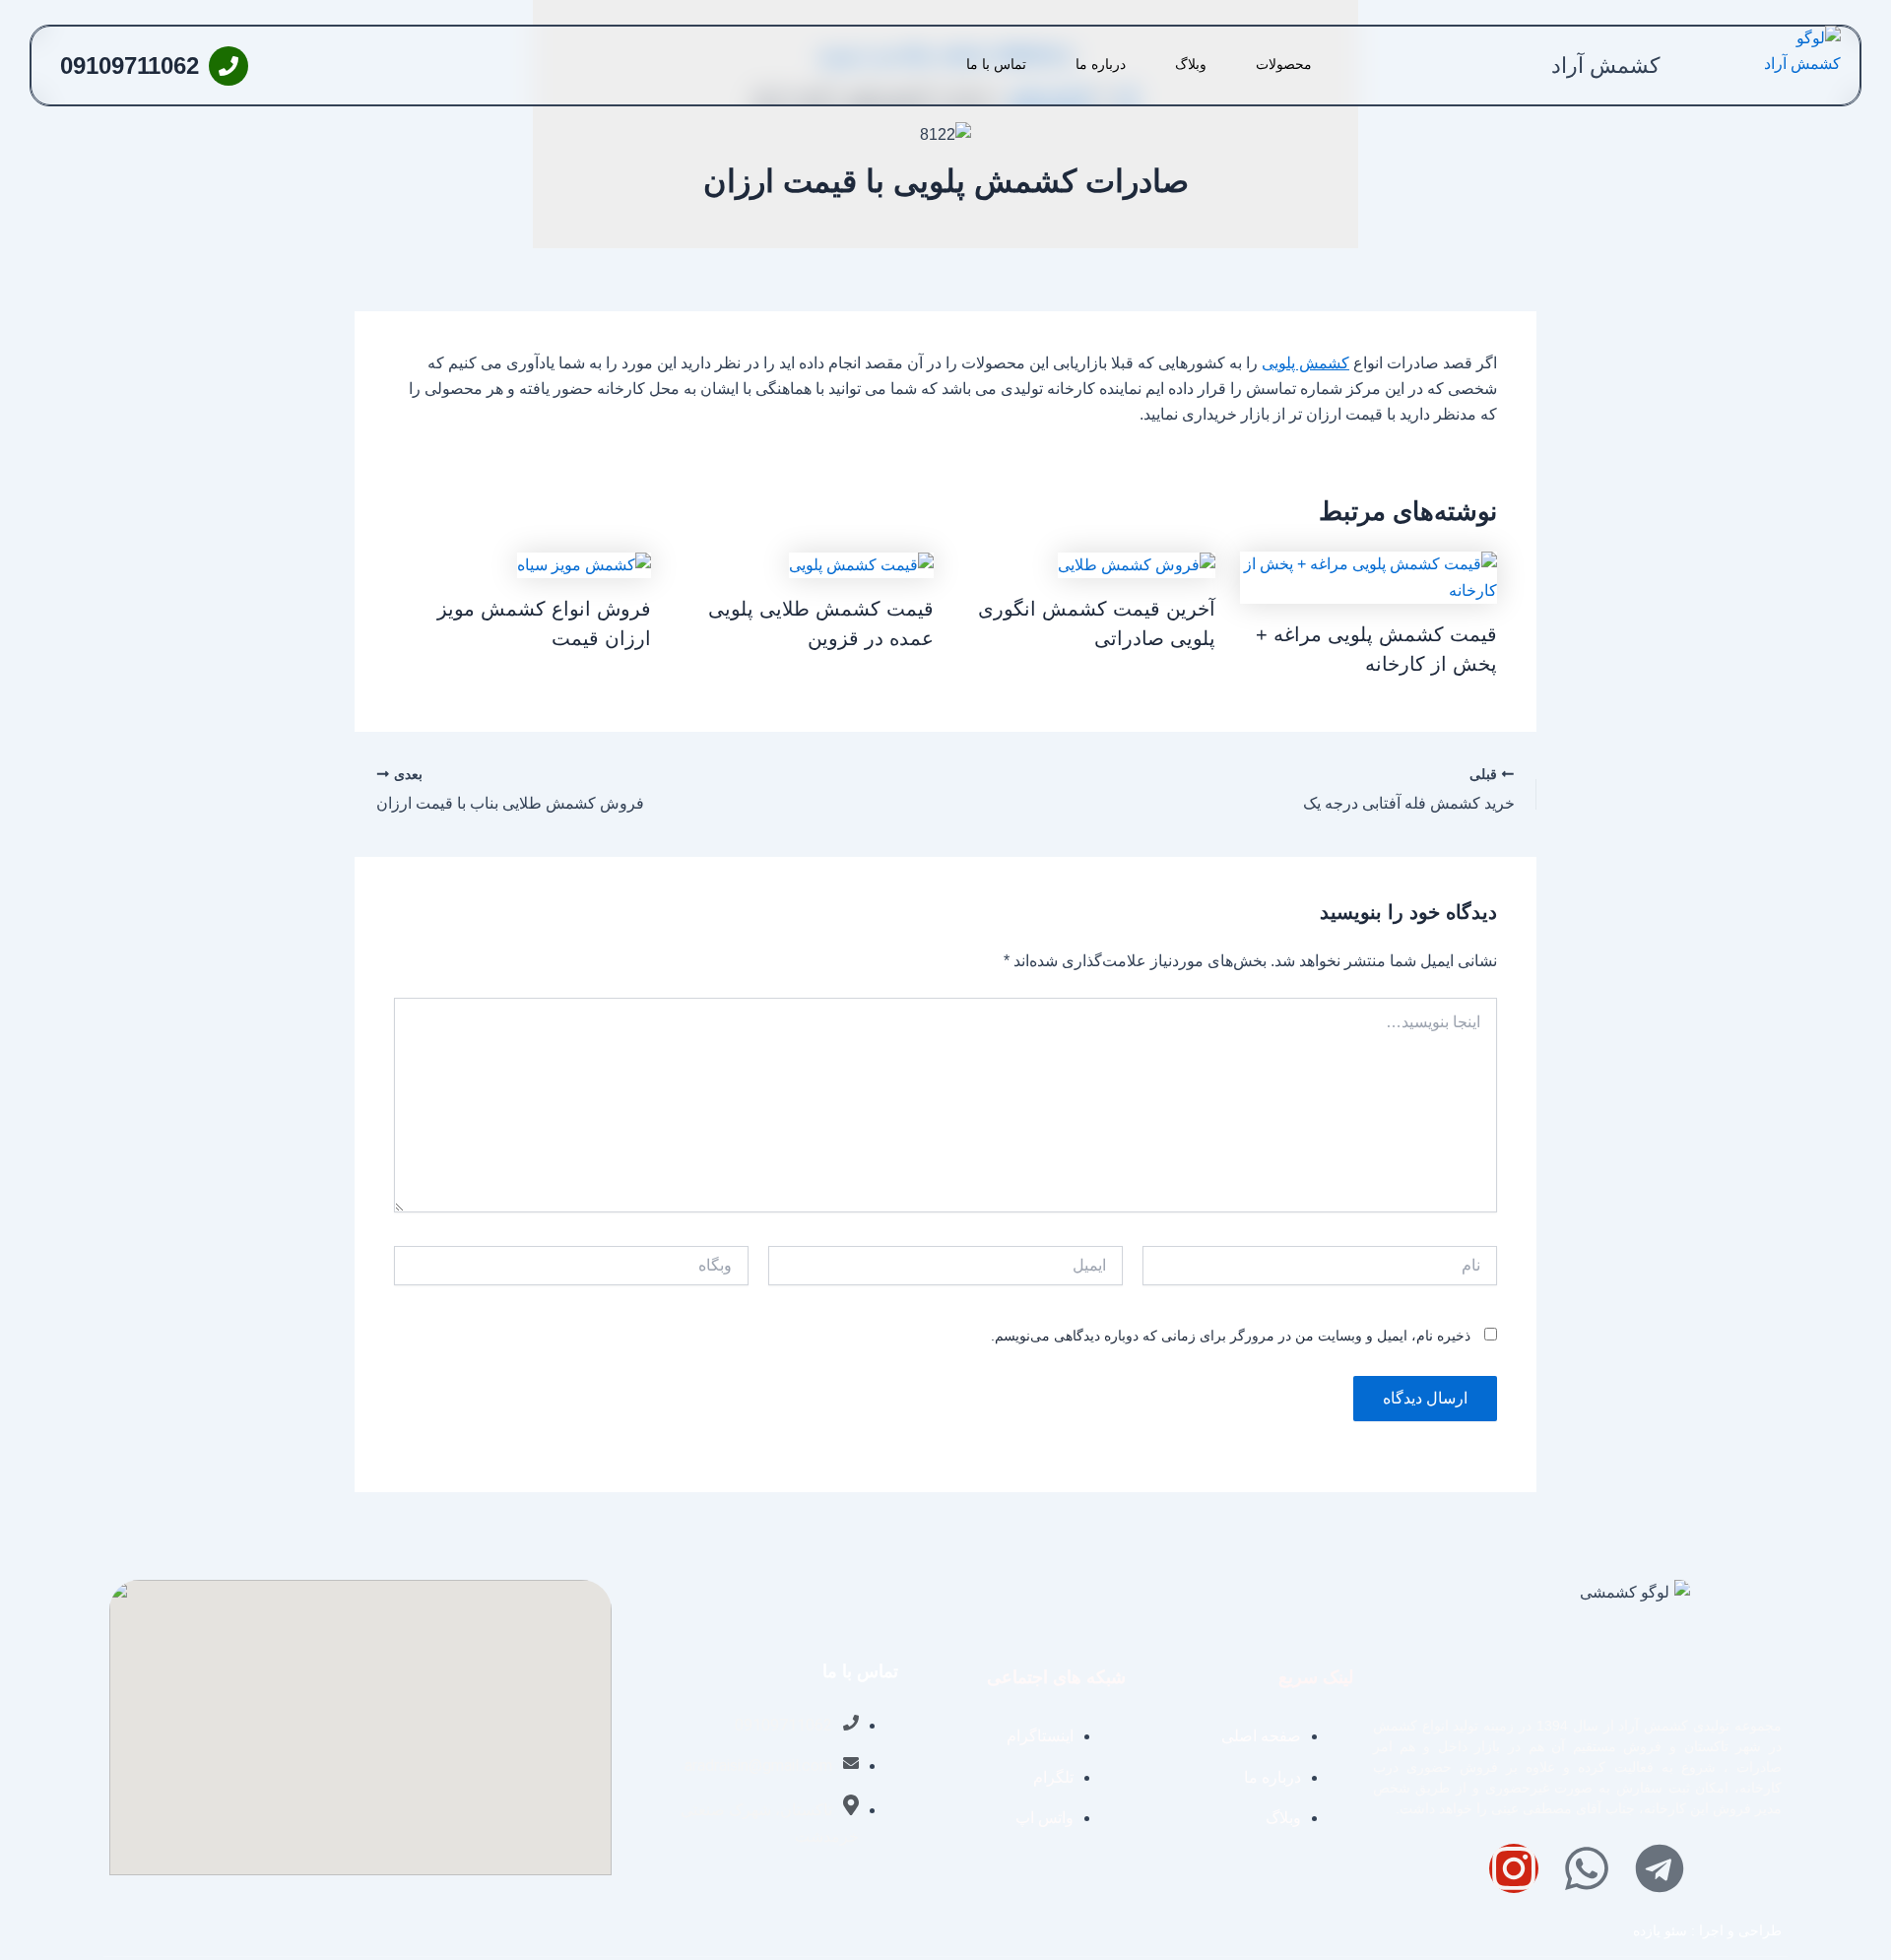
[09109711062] (228, 66)
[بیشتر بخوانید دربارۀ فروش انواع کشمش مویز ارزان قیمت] (584, 564)
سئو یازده (1660, 1930)
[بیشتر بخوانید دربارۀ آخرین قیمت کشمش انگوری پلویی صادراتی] (1137, 564)
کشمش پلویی (1305, 363)
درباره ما (1101, 64)
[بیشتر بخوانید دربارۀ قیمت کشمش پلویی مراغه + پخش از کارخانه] (1369, 577)
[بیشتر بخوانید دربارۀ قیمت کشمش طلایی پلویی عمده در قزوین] (861, 564)
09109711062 (130, 65)
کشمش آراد (1605, 65)
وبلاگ (1191, 64)
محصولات (1284, 64)
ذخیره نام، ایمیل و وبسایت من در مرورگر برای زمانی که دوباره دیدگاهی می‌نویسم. (1231, 1336)
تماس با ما (996, 64)
